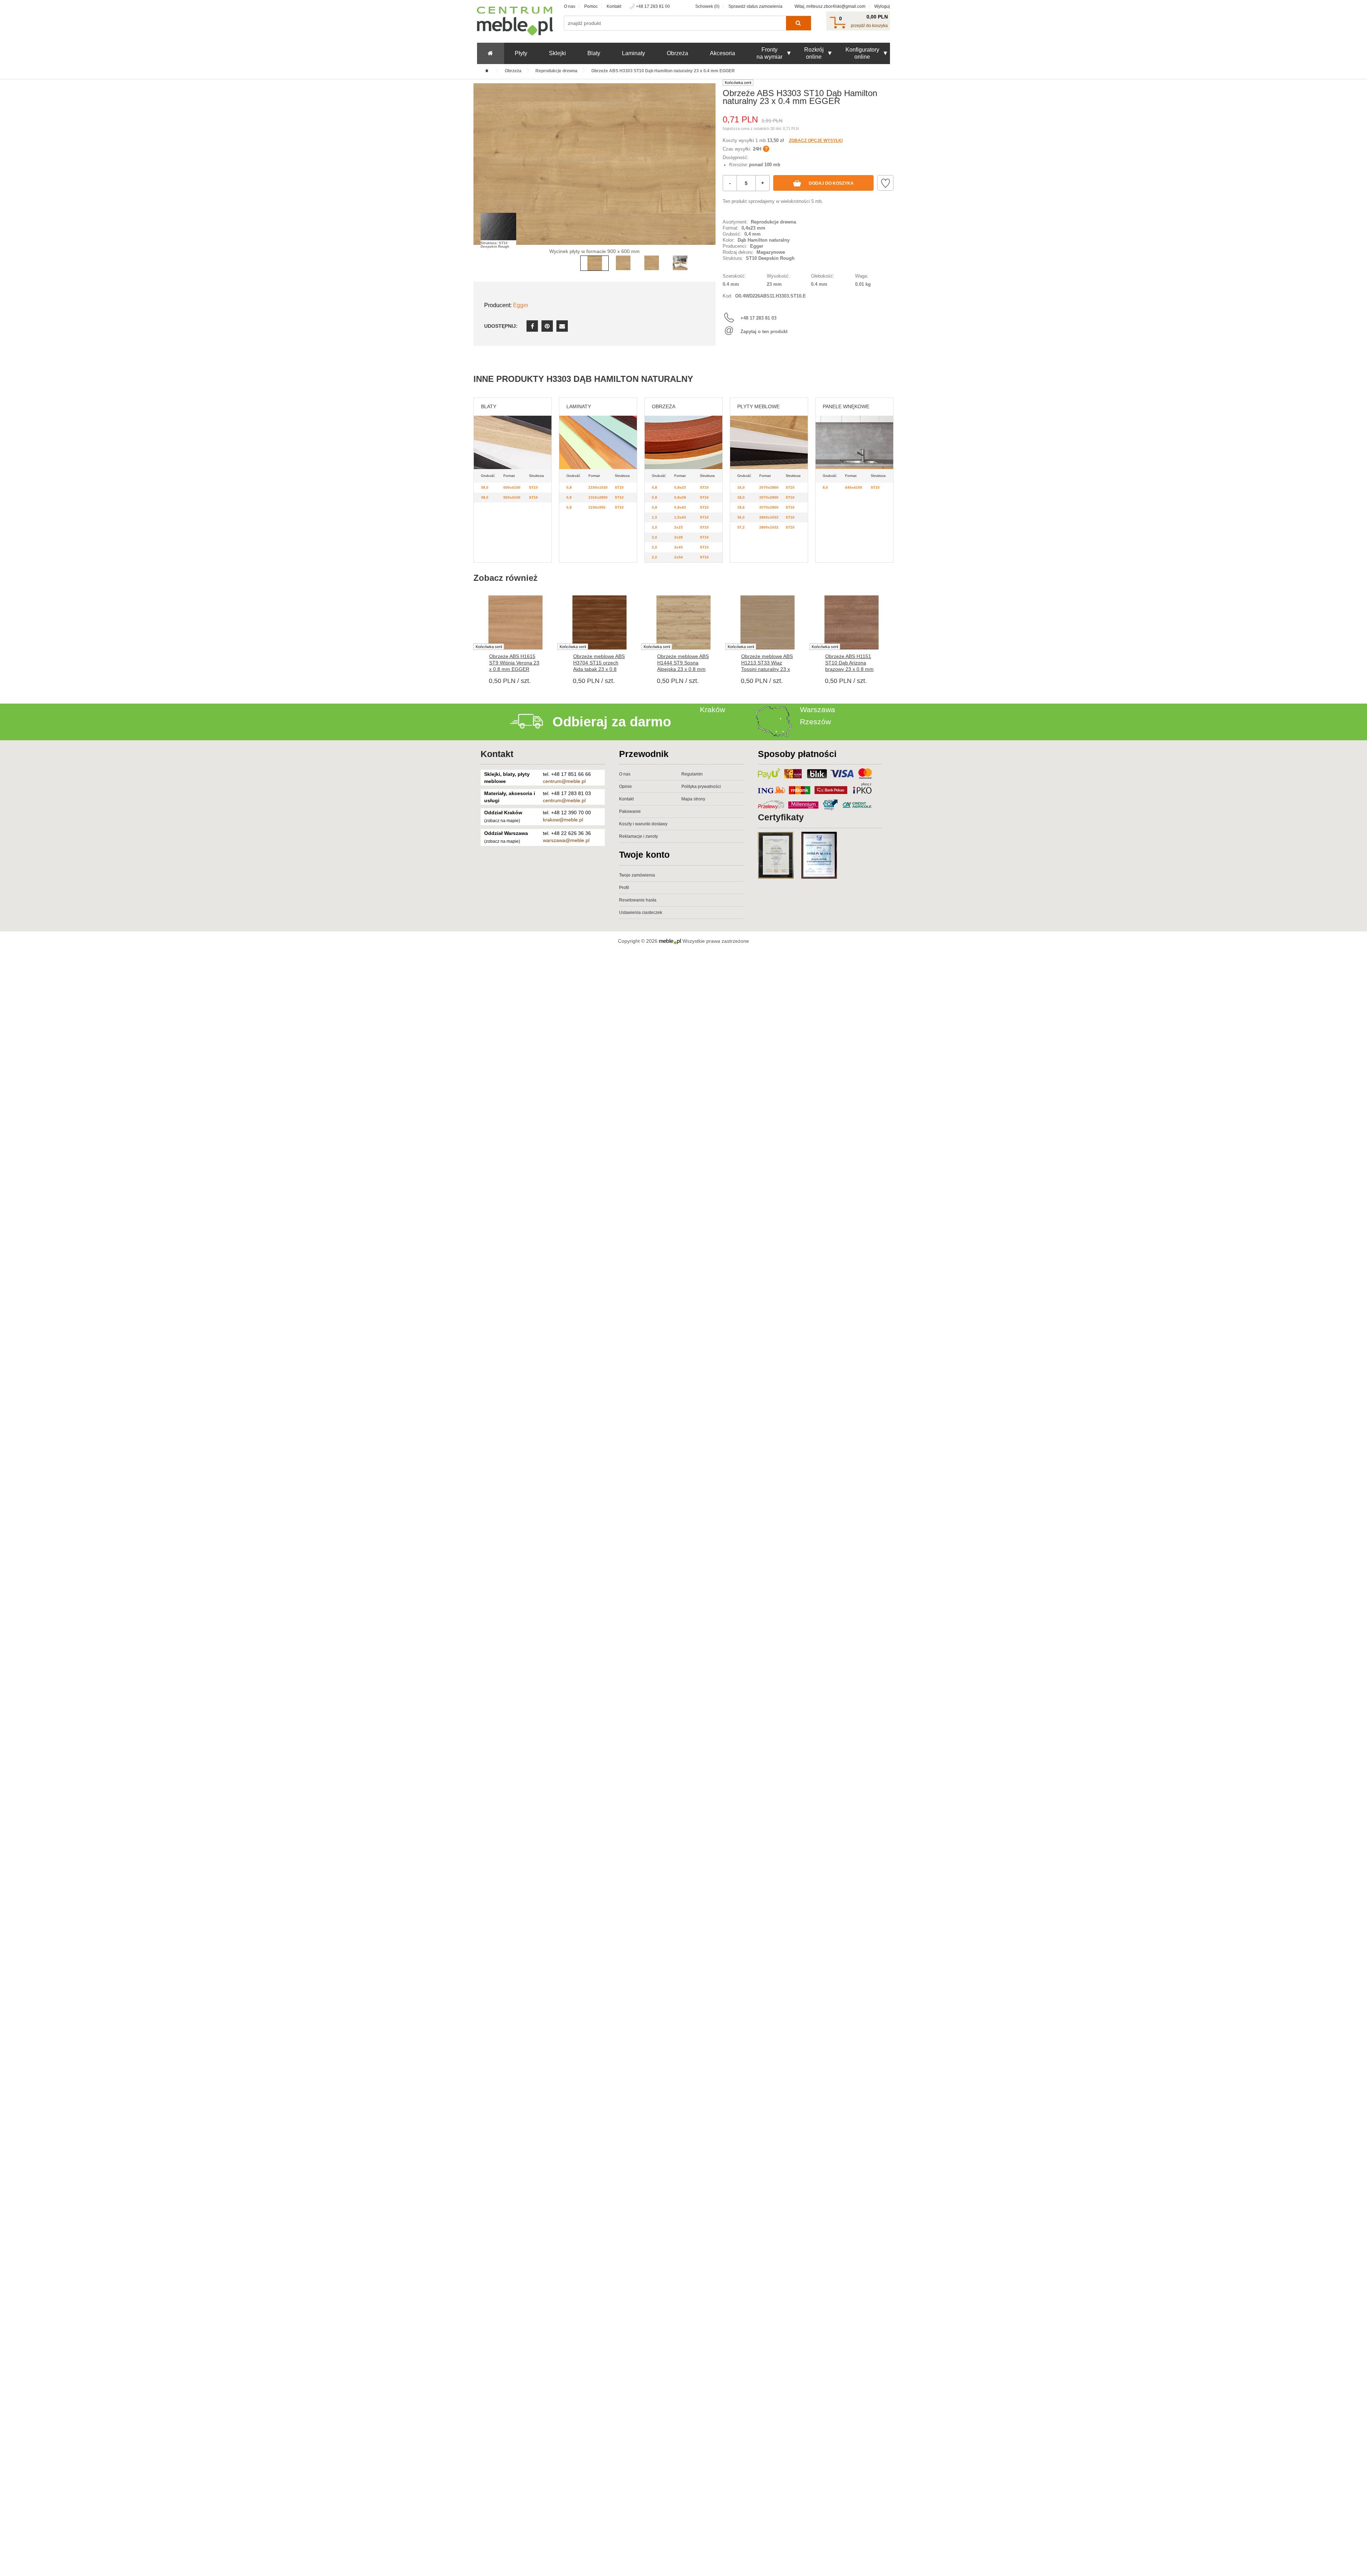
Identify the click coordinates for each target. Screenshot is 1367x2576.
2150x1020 (598, 487)
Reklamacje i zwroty (638, 836)
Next (708, 175)
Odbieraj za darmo (612, 722)
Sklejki (557, 53)
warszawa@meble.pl (566, 840)
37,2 (741, 527)
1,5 (654, 517)
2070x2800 (769, 487)
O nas (570, 6)
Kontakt (614, 6)
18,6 (741, 507)
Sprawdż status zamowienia (755, 6)
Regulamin (692, 774)
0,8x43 (680, 507)
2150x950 (597, 507)
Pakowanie (630, 811)
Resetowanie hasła (638, 900)
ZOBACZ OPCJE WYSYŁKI (816, 141)
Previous (481, 175)
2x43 (679, 547)
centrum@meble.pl (564, 781)
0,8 (569, 487)
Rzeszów (815, 722)
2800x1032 (769, 517)
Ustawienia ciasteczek (641, 913)
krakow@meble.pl (563, 820)
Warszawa (818, 709)
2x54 (679, 557)
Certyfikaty (781, 817)
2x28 (679, 537)
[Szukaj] (798, 23)
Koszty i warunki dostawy (643, 824)
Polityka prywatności (701, 787)
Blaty (594, 53)
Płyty (521, 53)
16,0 (741, 487)
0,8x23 (680, 487)
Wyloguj (882, 6)
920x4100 (512, 497)
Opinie (625, 787)
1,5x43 (680, 517)
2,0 (654, 527)
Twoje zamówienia (637, 875)
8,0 (825, 487)
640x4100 (854, 487)
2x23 (679, 527)
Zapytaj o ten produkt (764, 332)
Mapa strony (693, 799)
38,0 (485, 487)
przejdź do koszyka (869, 26)
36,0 (741, 517)
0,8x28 (680, 497)
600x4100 (512, 487)
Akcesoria (722, 53)
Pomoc (591, 6)
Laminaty (633, 53)
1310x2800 (598, 497)
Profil (624, 888)
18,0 (741, 497)
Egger (521, 305)
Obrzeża (677, 53)
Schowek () (707, 6)
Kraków (713, 709)
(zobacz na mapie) (502, 821)
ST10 (533, 487)
